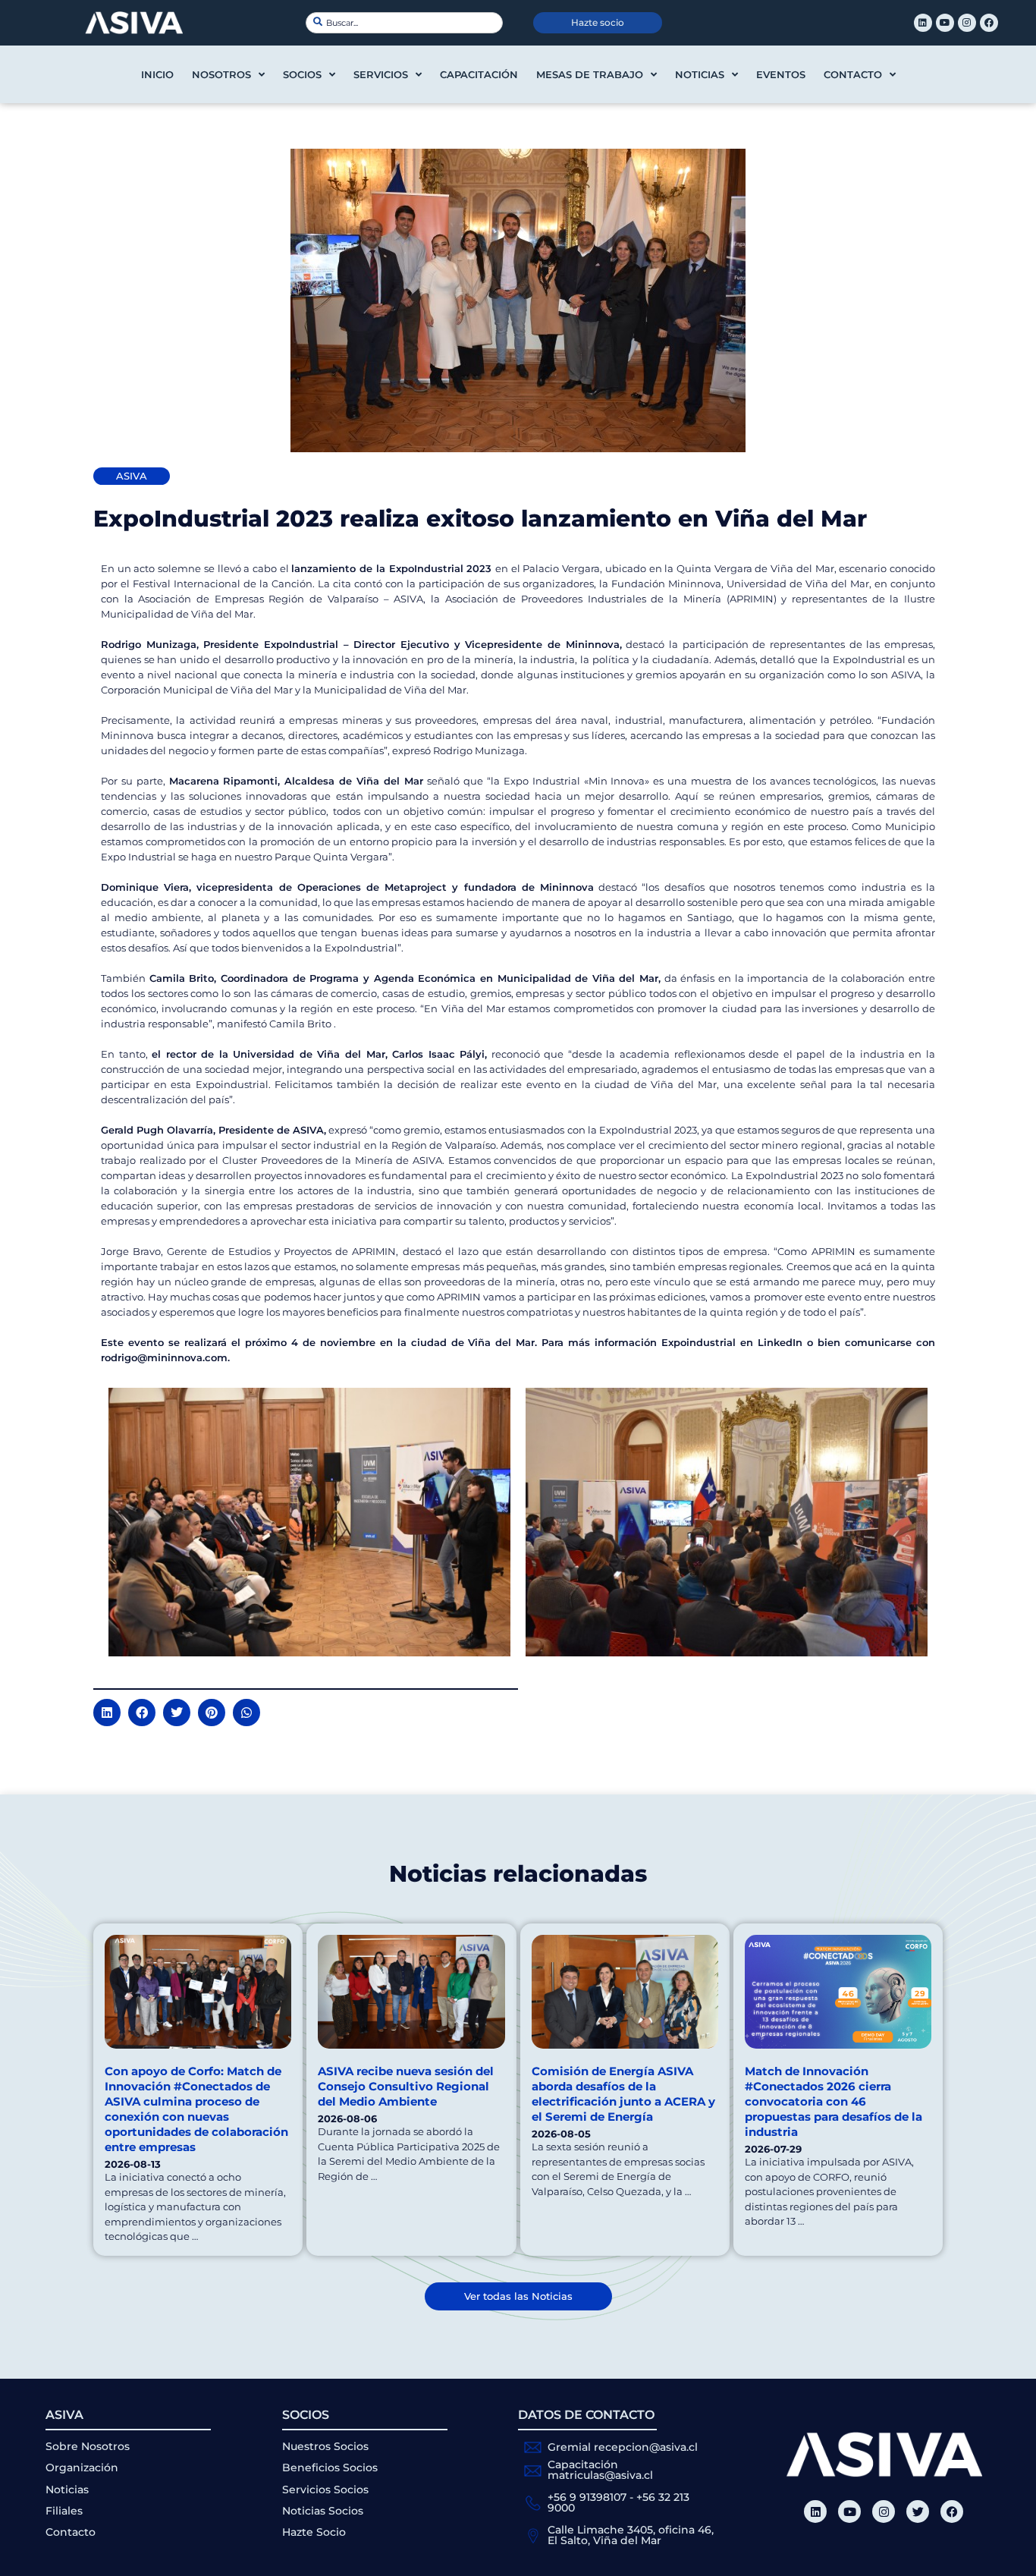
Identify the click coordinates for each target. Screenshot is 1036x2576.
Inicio (157, 74)
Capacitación (479, 74)
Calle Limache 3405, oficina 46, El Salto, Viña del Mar (631, 2535)
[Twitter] (918, 2512)
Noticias (700, 74)
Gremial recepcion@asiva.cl (623, 2447)
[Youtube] (945, 23)
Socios (302, 74)
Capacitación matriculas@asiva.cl (600, 2470)
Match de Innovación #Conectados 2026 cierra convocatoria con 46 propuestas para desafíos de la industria (834, 2101)
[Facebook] (989, 23)
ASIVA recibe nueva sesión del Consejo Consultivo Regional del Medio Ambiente (406, 2086)
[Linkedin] (923, 23)
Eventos (781, 74)
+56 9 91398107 (587, 2497)
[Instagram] (967, 23)
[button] (107, 1713)
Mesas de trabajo (590, 74)
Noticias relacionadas (518, 1874)
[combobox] (404, 23)
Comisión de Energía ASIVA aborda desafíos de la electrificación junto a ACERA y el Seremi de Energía (623, 2094)
